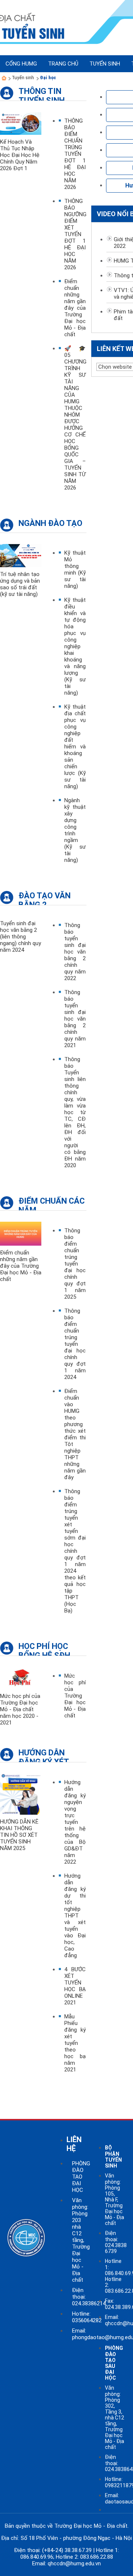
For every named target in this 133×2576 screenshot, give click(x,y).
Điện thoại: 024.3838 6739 (116, 2242)
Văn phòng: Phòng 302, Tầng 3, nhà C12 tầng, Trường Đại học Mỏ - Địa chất (115, 2417)
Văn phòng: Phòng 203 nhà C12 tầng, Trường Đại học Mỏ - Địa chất (81, 2240)
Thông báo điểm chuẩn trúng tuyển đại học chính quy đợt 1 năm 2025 (75, 1264)
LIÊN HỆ (74, 2144)
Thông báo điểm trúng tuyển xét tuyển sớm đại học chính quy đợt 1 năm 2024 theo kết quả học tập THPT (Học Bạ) (75, 1551)
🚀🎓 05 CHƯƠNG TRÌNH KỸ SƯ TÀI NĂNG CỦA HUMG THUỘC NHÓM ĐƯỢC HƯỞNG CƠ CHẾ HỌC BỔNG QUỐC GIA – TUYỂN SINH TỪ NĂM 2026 (75, 418)
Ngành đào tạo (50, 523)
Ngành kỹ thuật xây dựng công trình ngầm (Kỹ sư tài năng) (75, 830)
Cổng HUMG (21, 64)
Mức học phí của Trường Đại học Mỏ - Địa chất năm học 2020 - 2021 (20, 1709)
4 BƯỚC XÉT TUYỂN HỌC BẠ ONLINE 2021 (75, 1986)
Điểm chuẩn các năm (52, 1203)
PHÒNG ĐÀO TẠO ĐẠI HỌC (81, 2177)
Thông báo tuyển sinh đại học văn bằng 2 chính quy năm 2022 (75, 952)
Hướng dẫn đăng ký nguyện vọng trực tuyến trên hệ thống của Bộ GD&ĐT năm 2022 (75, 1822)
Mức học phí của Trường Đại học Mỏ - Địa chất (75, 1696)
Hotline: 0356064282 (87, 2317)
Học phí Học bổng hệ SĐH (44, 1648)
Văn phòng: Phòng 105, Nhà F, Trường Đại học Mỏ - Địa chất (115, 2199)
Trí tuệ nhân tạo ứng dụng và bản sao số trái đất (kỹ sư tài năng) (20, 584)
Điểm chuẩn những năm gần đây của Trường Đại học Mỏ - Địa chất (75, 308)
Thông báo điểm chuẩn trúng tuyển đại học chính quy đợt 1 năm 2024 (75, 1344)
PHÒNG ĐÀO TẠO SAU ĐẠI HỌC (114, 2363)
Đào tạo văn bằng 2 (45, 898)
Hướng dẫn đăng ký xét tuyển (44, 1755)
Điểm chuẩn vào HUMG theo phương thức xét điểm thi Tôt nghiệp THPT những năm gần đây (75, 1434)
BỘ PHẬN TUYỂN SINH (113, 2157)
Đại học (48, 78)
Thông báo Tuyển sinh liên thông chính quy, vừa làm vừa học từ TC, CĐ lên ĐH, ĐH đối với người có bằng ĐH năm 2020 (75, 1112)
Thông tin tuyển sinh (42, 93)
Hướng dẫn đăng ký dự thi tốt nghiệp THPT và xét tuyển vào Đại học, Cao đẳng (75, 1916)
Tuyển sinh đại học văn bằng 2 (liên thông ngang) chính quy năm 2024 (21, 937)
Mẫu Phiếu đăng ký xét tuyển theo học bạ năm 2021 (75, 2043)
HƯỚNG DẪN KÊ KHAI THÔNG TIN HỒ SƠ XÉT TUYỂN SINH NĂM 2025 (19, 1835)
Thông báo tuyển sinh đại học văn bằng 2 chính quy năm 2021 (75, 1019)
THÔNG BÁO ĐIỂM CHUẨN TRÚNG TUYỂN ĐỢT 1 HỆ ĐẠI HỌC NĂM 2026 (75, 154)
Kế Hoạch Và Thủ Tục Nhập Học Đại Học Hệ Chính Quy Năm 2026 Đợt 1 (20, 155)
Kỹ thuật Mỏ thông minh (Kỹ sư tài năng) (75, 569)
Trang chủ (63, 64)
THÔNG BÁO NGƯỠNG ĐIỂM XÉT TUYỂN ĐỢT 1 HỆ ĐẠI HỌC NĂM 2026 (75, 234)
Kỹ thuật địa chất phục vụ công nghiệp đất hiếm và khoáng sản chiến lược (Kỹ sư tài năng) (75, 747)
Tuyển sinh (23, 78)
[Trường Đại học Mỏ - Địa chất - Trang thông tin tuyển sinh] (4, 78)
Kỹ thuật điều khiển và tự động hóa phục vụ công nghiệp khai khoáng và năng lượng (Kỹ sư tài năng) (75, 646)
